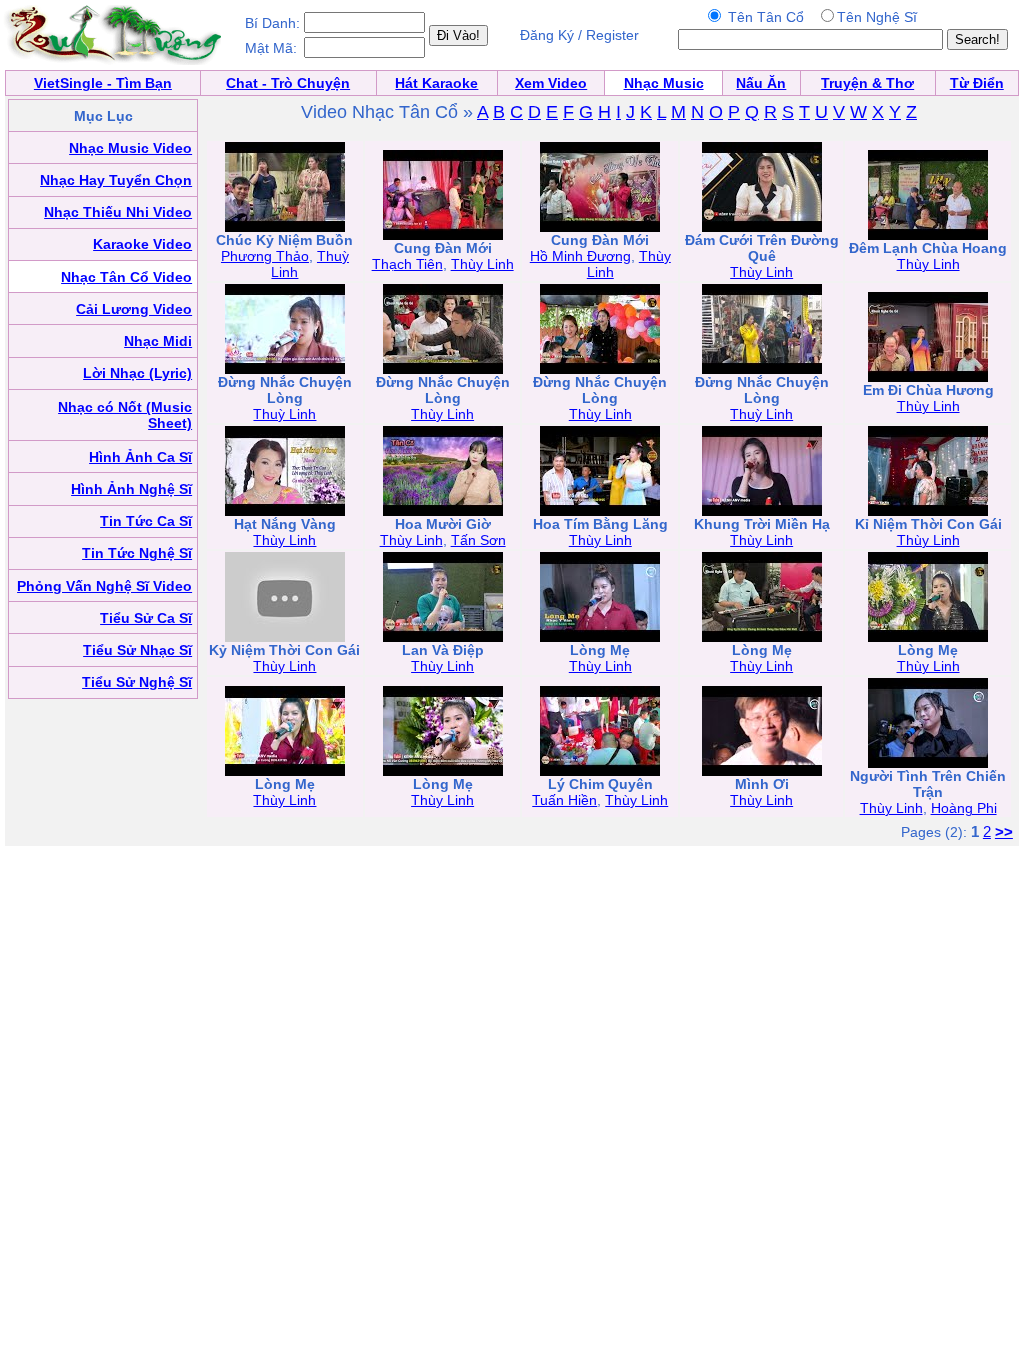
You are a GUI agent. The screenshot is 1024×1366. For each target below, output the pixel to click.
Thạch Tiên (407, 264)
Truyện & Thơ (867, 83)
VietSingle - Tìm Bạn (103, 83)
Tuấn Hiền (564, 800)
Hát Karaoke (436, 83)
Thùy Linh (482, 264)
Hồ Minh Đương (580, 256)
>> (1004, 831)
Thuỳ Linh (284, 414)
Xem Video (551, 83)
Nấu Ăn (761, 83)
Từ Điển (977, 83)
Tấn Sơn (478, 540)
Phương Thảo (265, 256)
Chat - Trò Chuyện (288, 83)
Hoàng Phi (964, 808)
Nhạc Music (664, 83)
